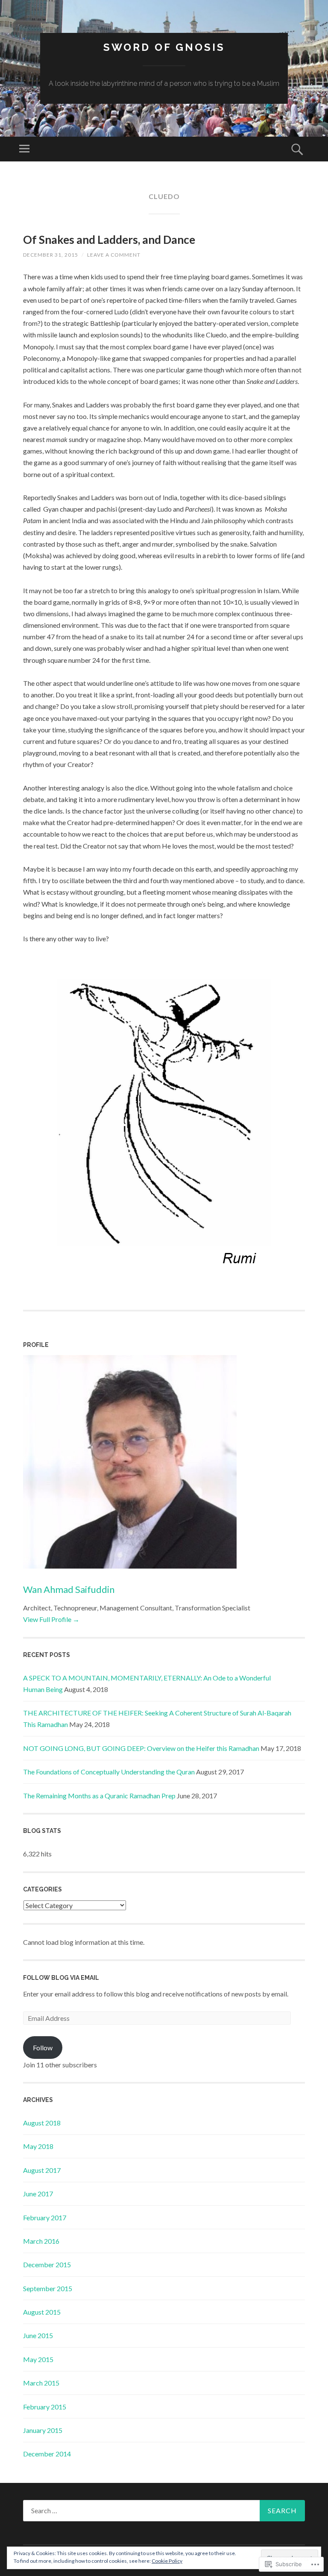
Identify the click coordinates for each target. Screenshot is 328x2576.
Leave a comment (114, 255)
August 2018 (42, 2123)
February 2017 (45, 2217)
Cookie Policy (167, 2561)
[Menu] (24, 149)
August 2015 (42, 2312)
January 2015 (43, 2430)
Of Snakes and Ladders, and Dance (109, 240)
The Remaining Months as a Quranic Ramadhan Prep (99, 1796)
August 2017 (42, 2170)
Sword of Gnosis (164, 47)
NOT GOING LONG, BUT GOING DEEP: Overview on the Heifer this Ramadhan (141, 1748)
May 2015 (38, 2359)
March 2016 (41, 2241)
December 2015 (47, 2264)
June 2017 (38, 2194)
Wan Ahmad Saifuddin (69, 1589)
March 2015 (41, 2383)
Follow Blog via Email (61, 1978)
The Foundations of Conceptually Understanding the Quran (109, 1772)
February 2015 (45, 2407)
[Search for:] (164, 2511)
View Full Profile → (51, 1619)
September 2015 (48, 2288)
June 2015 (38, 2335)
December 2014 (47, 2454)
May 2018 (38, 2146)
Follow (43, 2048)
